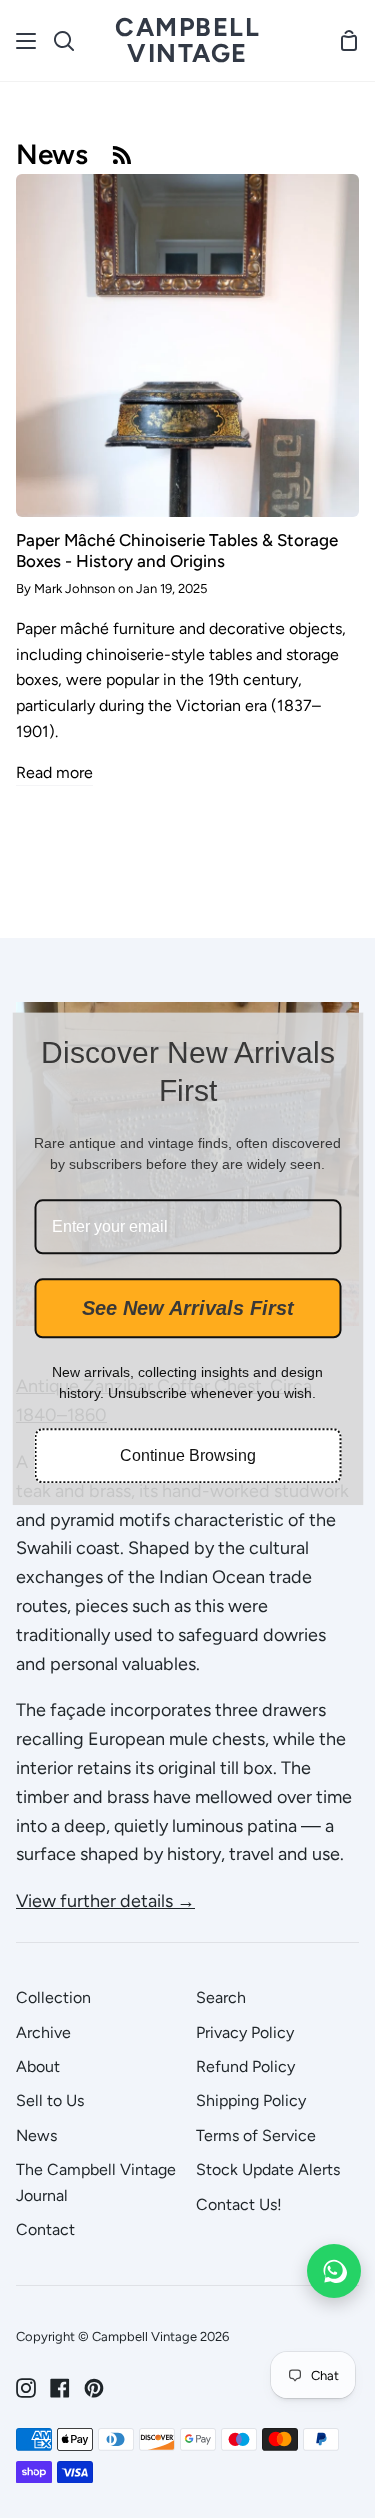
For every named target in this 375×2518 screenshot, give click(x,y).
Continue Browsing (188, 1456)
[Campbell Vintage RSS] (122, 154)
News (36, 2135)
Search (221, 1997)
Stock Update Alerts (268, 2169)
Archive (43, 2032)
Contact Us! (239, 2204)
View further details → (105, 1901)
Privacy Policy (245, 2032)
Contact (45, 2229)
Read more (54, 772)
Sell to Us (50, 2100)
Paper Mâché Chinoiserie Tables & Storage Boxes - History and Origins (177, 550)
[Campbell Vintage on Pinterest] (94, 2388)
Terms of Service (256, 2135)
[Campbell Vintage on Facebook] (60, 2388)
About (38, 2066)
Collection (53, 1997)
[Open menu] (27, 41)
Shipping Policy (251, 2100)
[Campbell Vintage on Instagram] (26, 2388)
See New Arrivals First (188, 1309)
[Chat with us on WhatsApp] (334, 2271)
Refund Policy (245, 2066)
